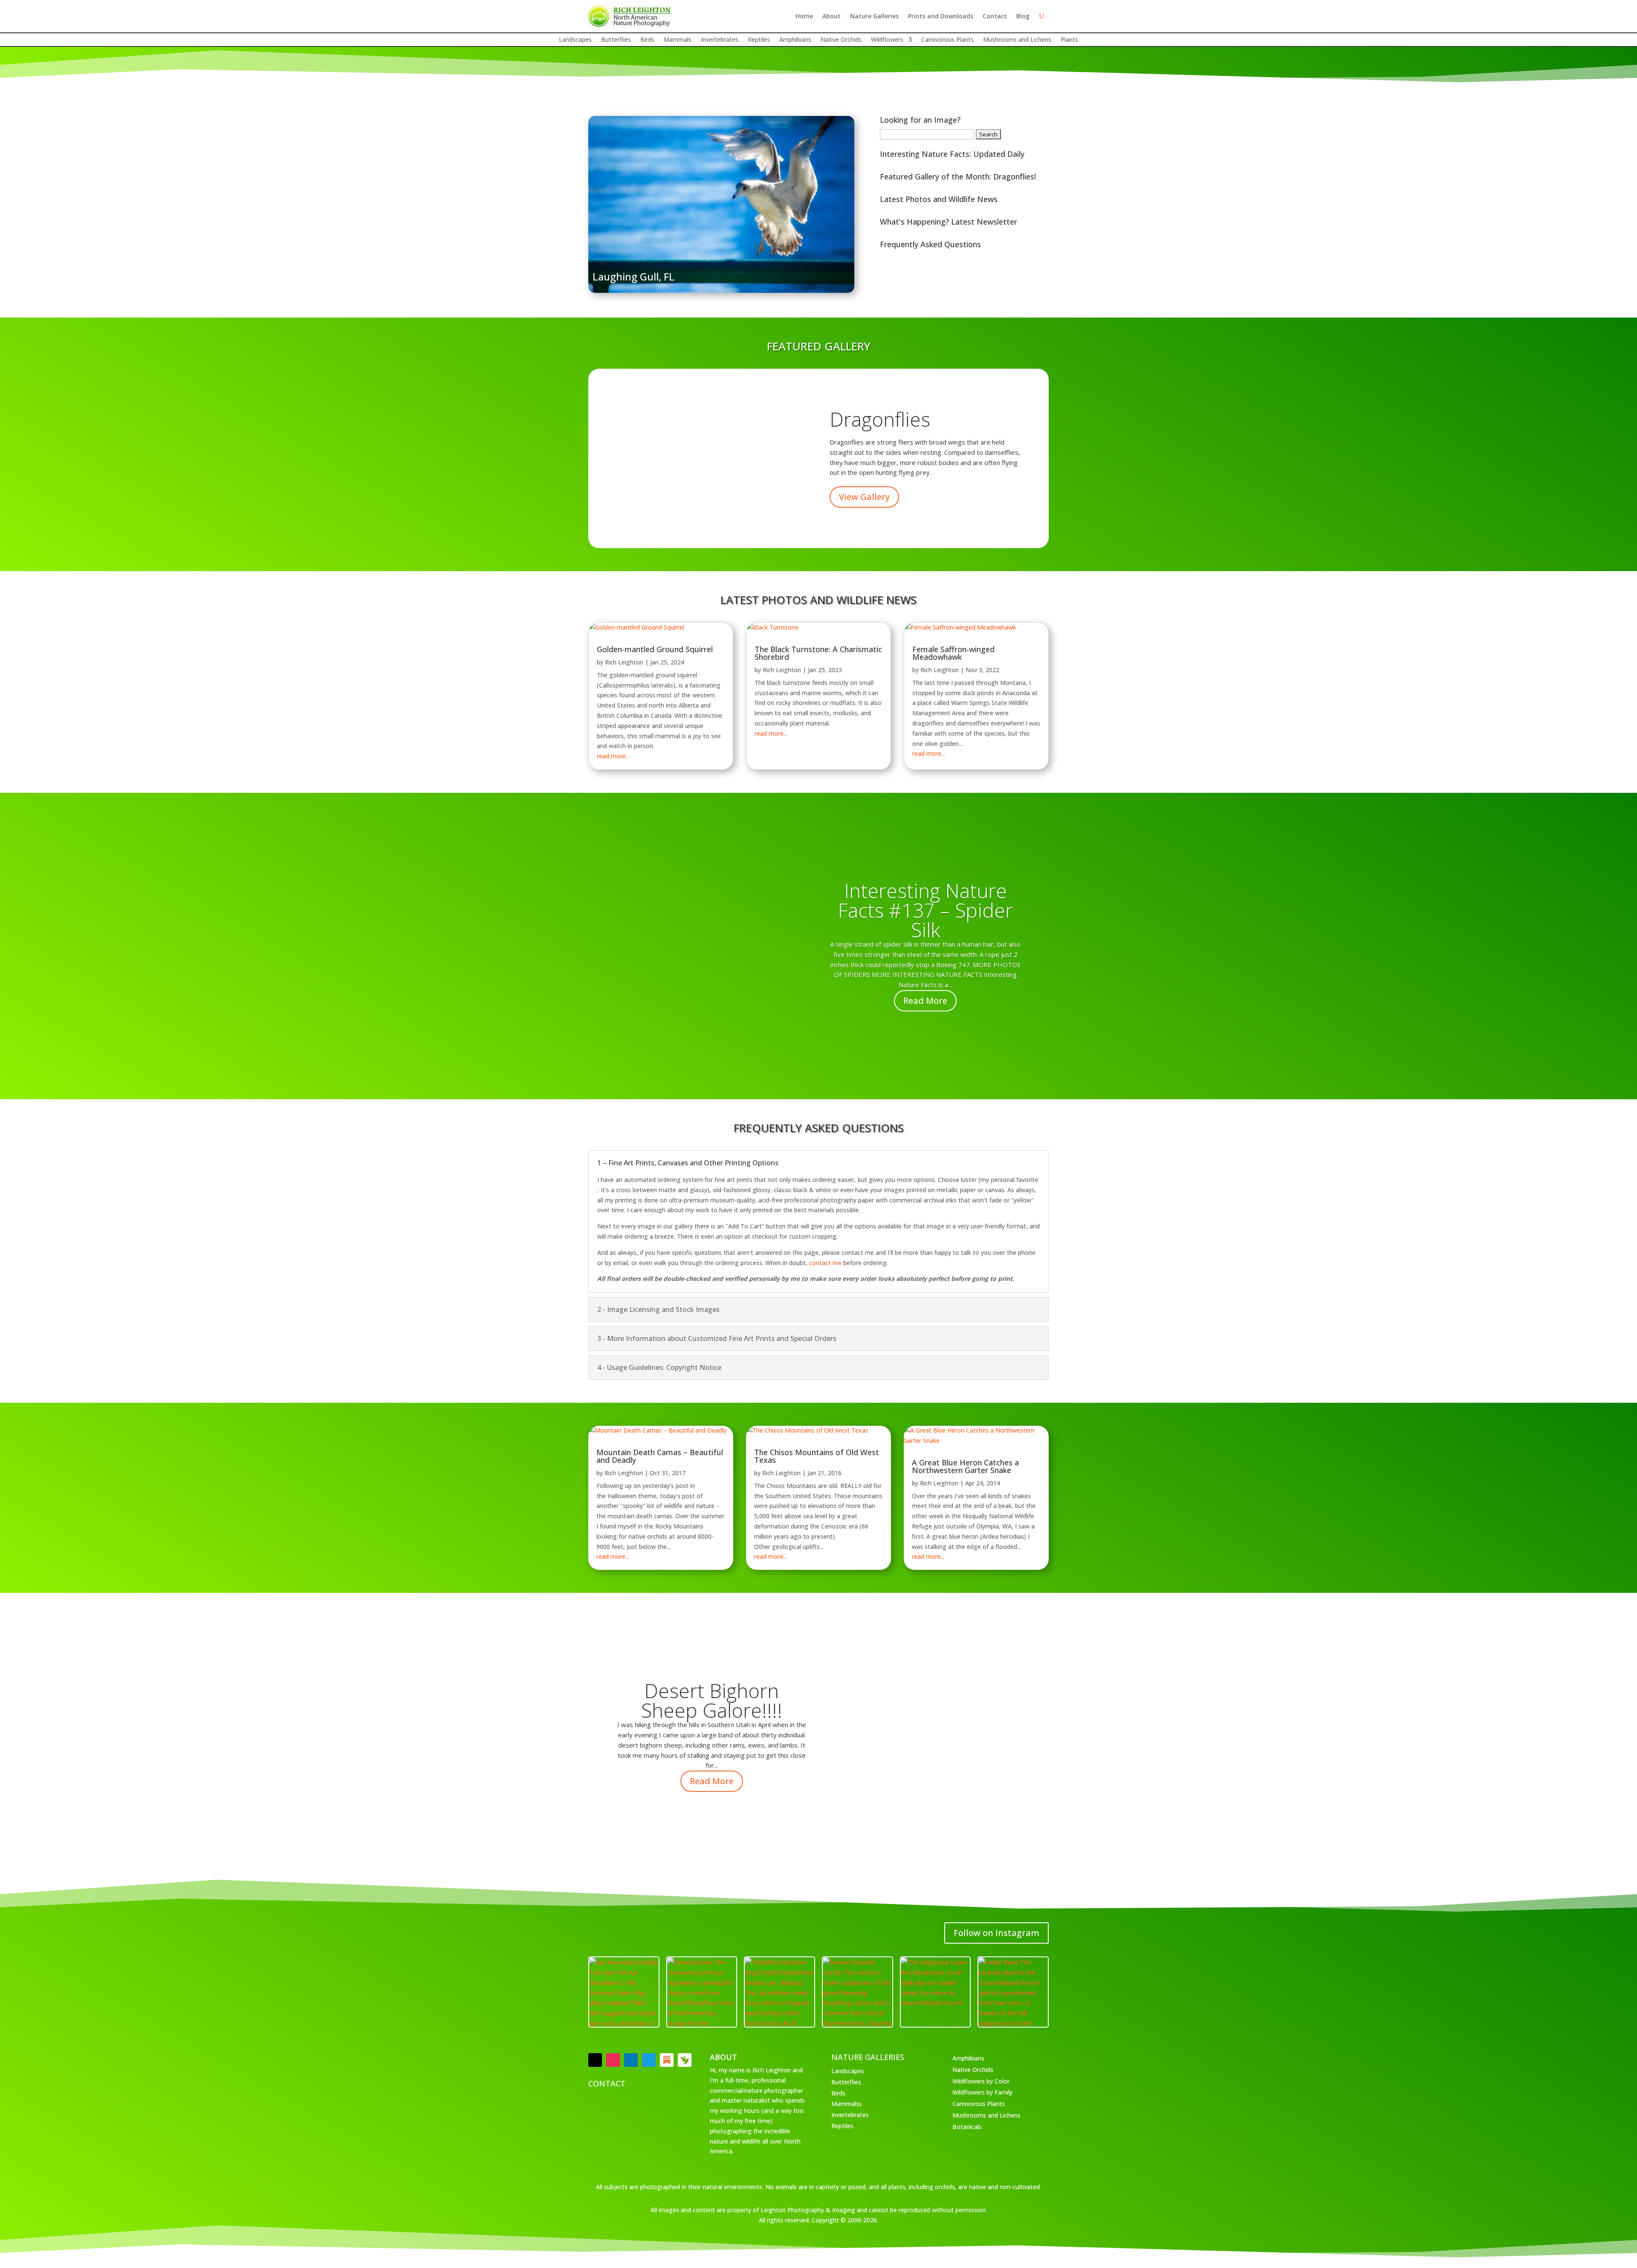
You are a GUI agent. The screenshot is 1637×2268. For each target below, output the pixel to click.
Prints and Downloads (941, 16)
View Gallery (864, 497)
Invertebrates (720, 40)
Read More (925, 1001)
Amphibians (795, 40)
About (832, 16)
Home (804, 16)
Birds (647, 40)
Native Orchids (841, 40)
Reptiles (759, 40)
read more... (613, 756)
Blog (1023, 16)
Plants (1069, 40)
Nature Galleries (874, 16)
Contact (995, 16)
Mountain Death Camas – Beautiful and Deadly (660, 1456)
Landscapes (575, 40)
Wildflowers (887, 40)
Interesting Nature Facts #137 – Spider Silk (925, 910)
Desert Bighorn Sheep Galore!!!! (712, 1700)
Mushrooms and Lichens (1017, 40)
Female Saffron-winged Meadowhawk (953, 653)
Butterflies (616, 40)
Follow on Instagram (996, 1933)
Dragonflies (880, 419)
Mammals (678, 40)
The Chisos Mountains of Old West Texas (817, 1456)
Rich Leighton (624, 662)
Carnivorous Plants (947, 40)
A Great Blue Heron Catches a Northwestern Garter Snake (965, 1466)
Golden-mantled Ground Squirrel (655, 649)
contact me (825, 1263)
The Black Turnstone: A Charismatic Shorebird (818, 653)
